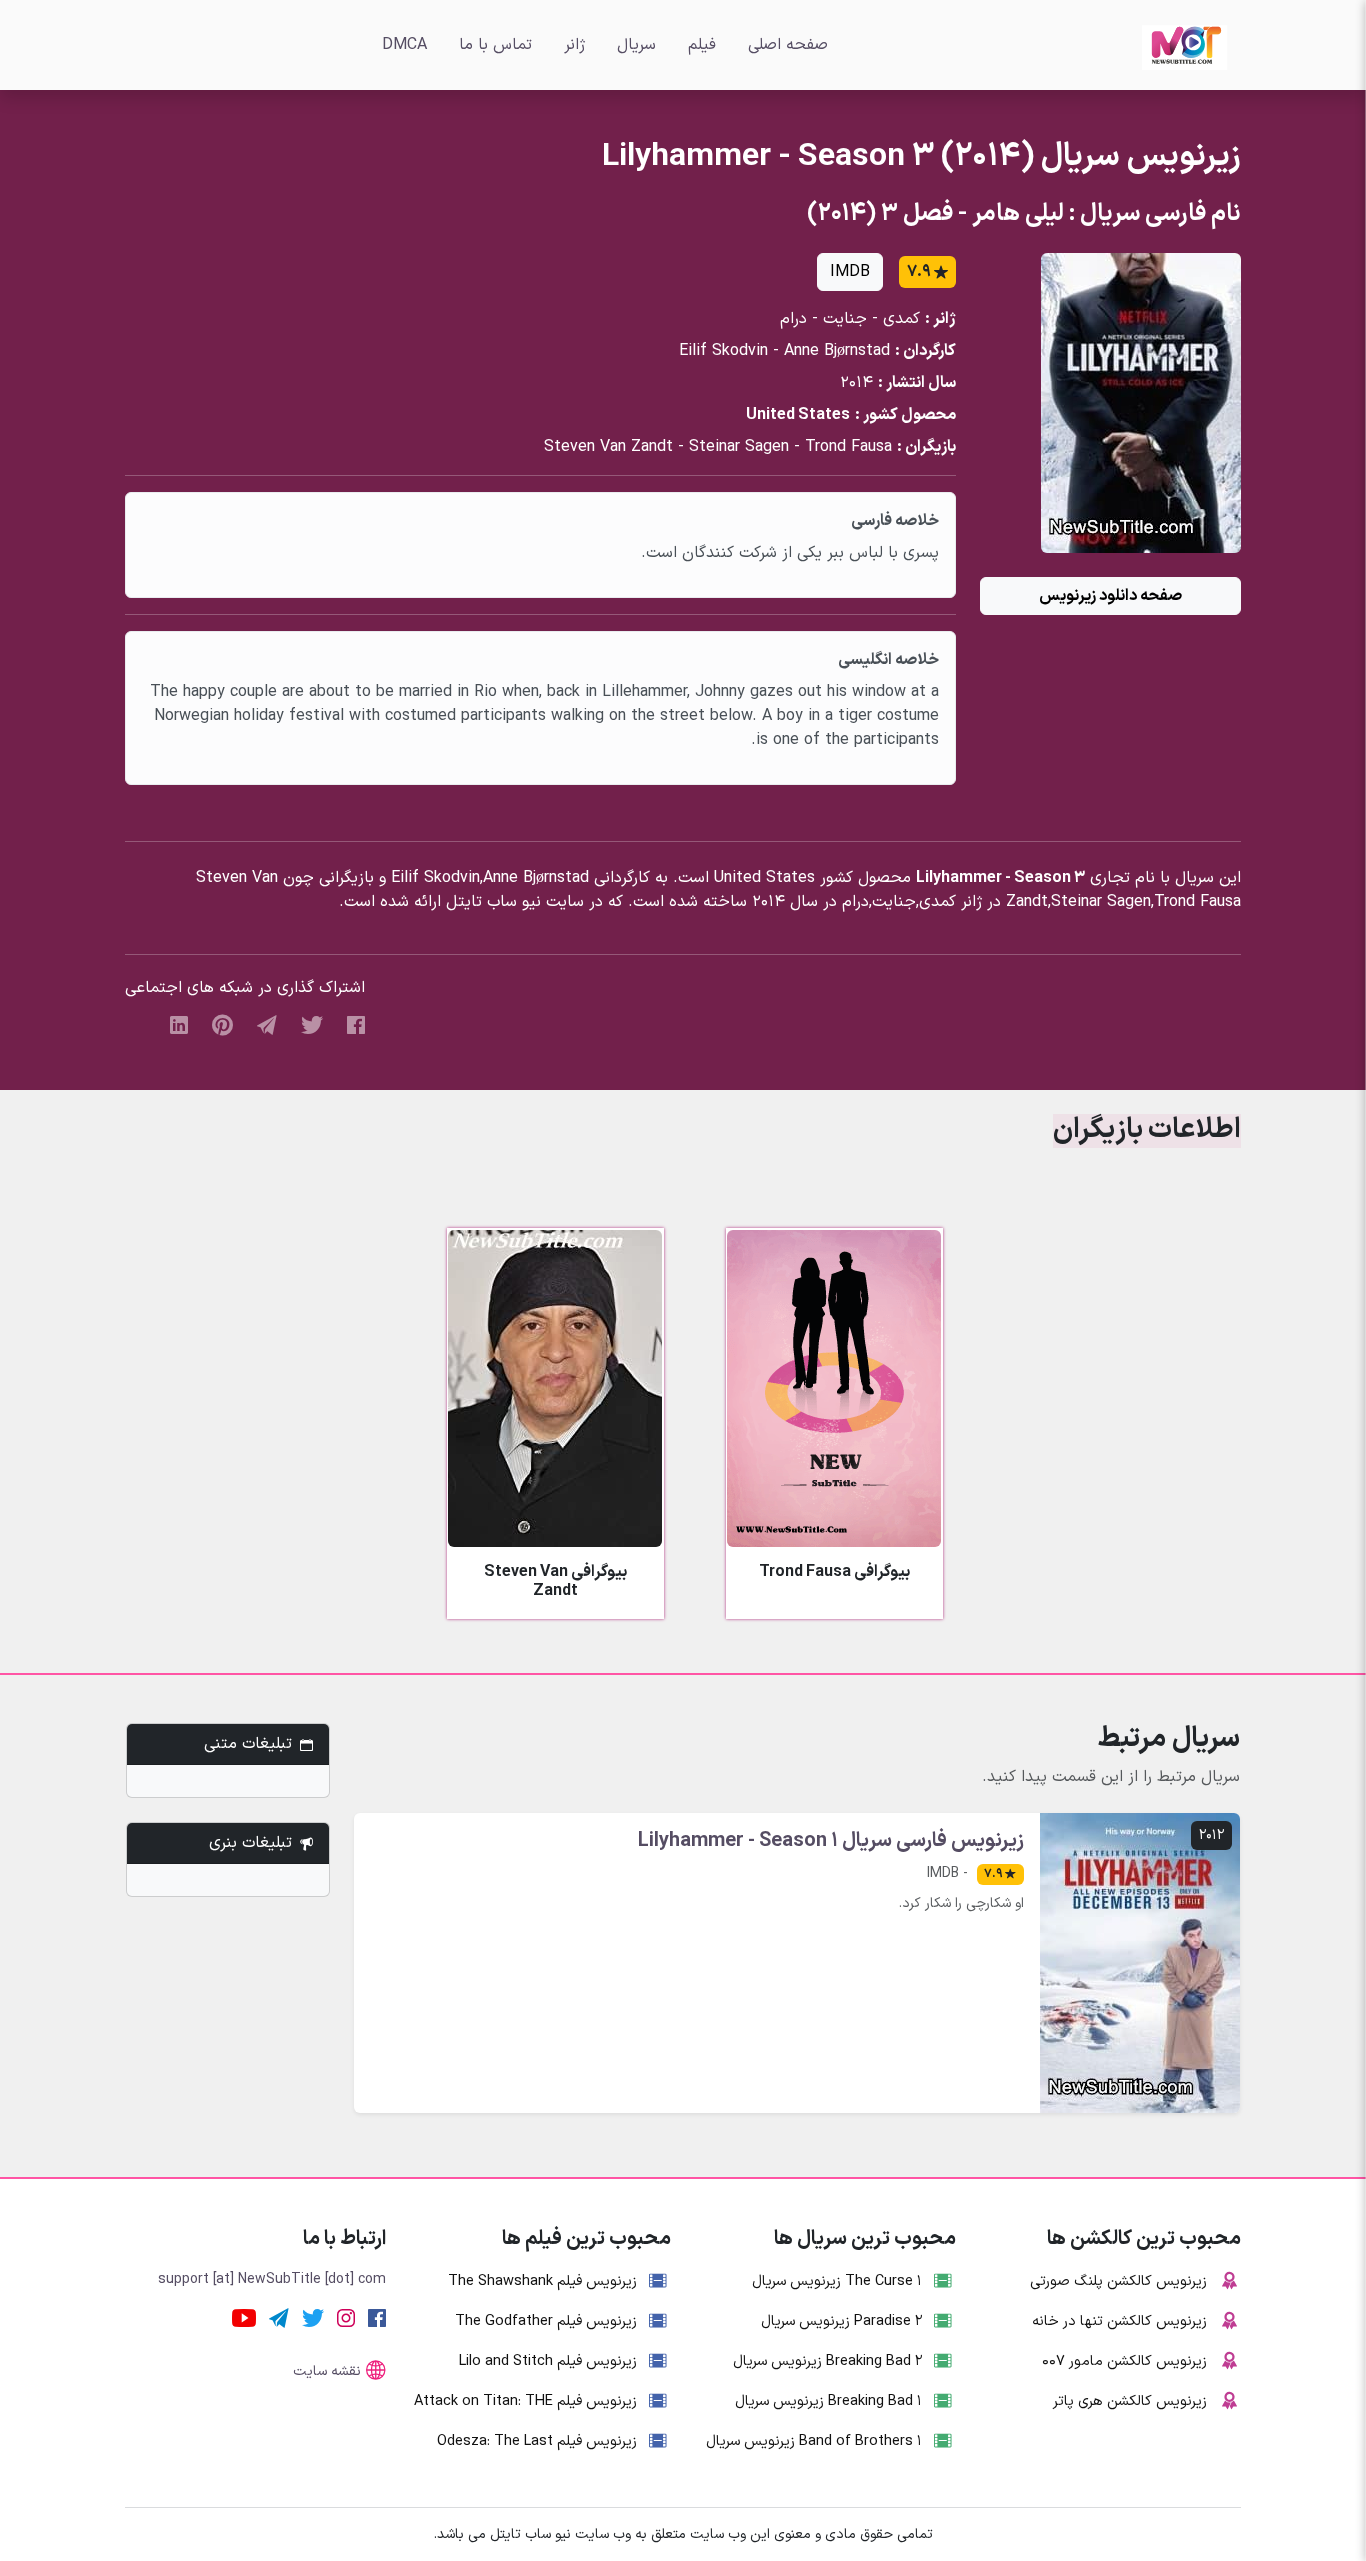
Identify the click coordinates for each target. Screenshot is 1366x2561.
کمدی (901, 319)
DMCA (404, 45)
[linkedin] (179, 1024)
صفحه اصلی (788, 45)
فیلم (702, 45)
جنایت (845, 319)
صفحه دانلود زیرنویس (1110, 596)
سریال (636, 45)
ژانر (574, 45)
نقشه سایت (327, 2371)
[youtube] (244, 2317)
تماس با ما (495, 45)
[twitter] (312, 1024)
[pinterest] (222, 1024)
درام (793, 319)
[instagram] (346, 2317)
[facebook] (356, 1024)
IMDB (850, 272)
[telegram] (267, 1024)
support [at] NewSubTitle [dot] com (272, 2279)
